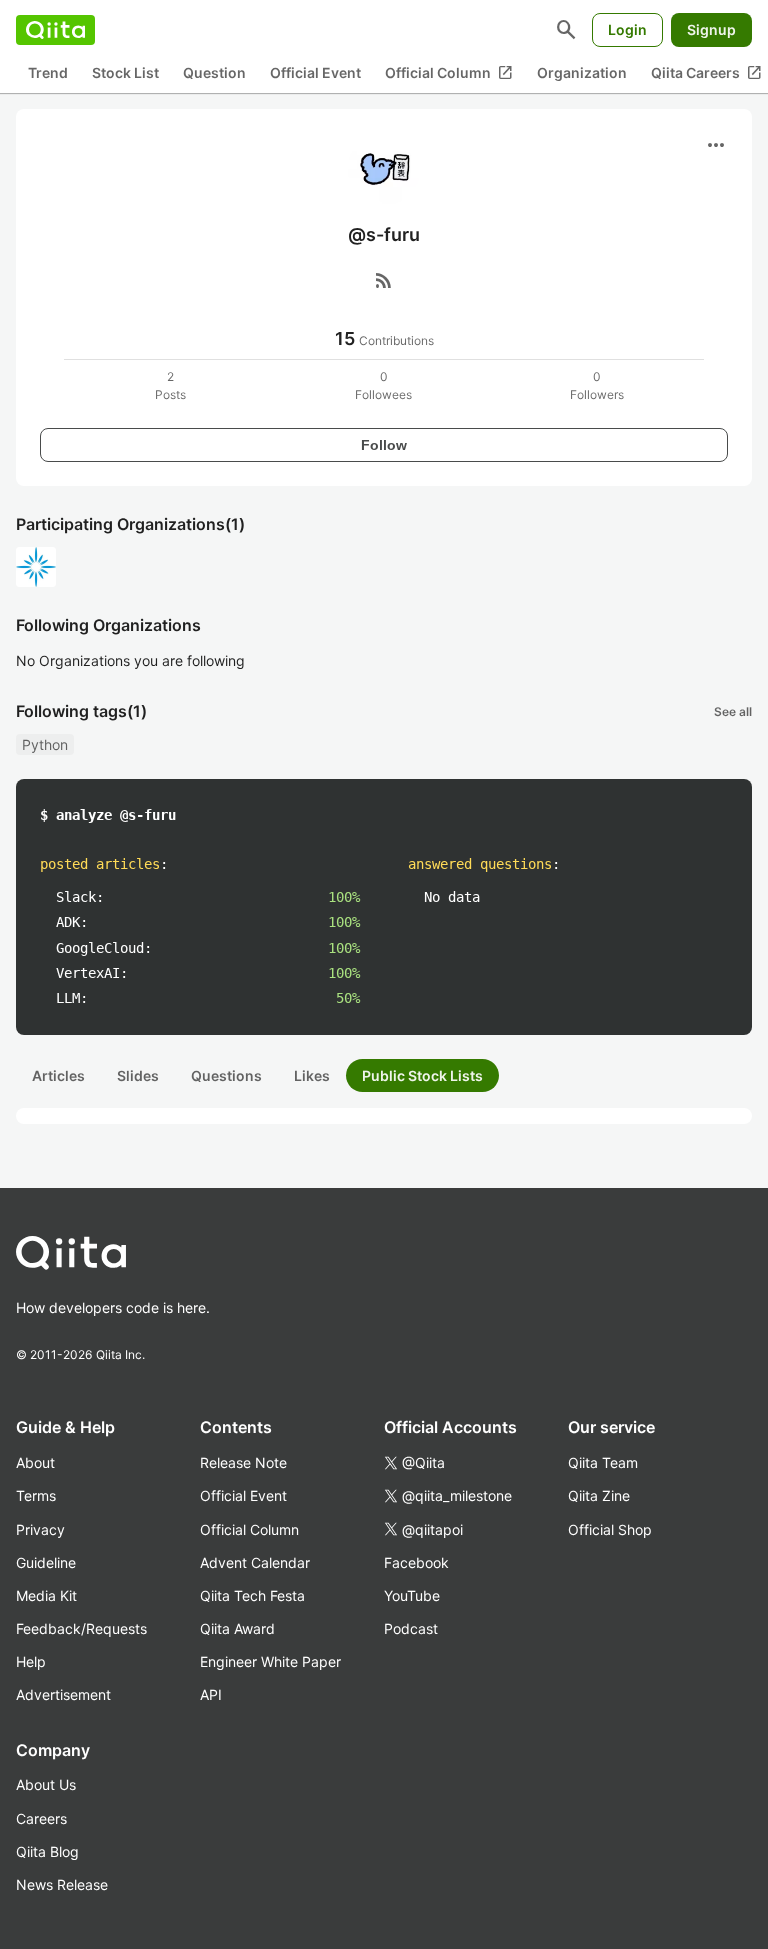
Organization (582, 72)
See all (733, 711)
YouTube (412, 1595)
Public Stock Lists (422, 1075)
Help (31, 1661)
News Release (62, 1884)
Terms (36, 1495)
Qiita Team (603, 1462)
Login (627, 29)
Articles (58, 1075)
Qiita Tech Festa (252, 1595)
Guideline (46, 1562)
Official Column (449, 73)
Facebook (416, 1562)
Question (214, 72)
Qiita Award (237, 1628)
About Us (46, 1784)
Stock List (125, 72)
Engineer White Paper (270, 1661)
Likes (312, 1075)
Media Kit (46, 1595)
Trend (48, 72)
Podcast (411, 1628)
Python (45, 744)
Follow (384, 445)
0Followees (383, 385)
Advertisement (63, 1694)
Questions (226, 1075)
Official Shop (610, 1529)
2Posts (170, 385)
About (35, 1462)
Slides (138, 1075)
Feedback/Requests (81, 1628)
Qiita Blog (47, 1851)
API (211, 1694)
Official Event (315, 72)
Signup (711, 29)
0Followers (597, 385)
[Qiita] (55, 30)
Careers (41, 1818)
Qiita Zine (599, 1495)
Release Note (243, 1462)
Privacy (40, 1529)
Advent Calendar (255, 1562)
